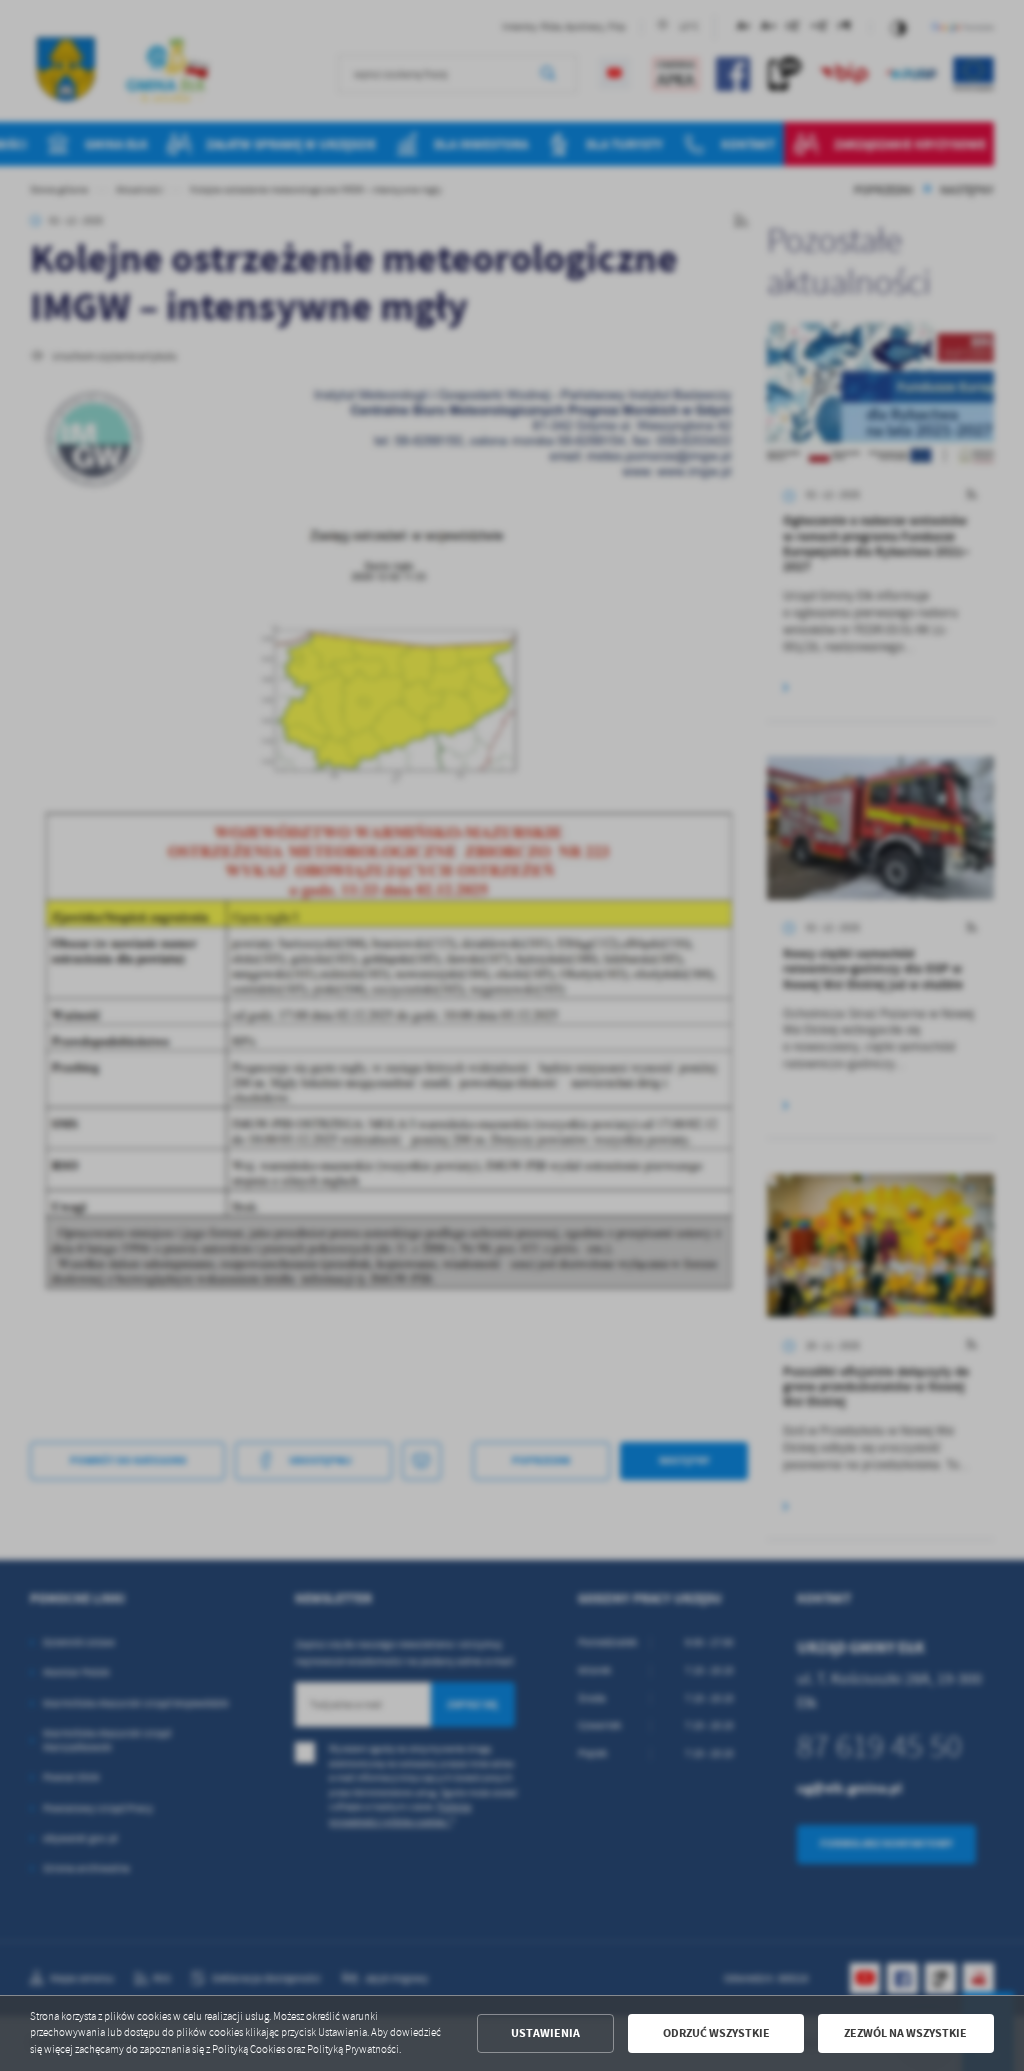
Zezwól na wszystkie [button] (905, 2033)
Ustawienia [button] (545, 2033)
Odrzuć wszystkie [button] (716, 2033)
